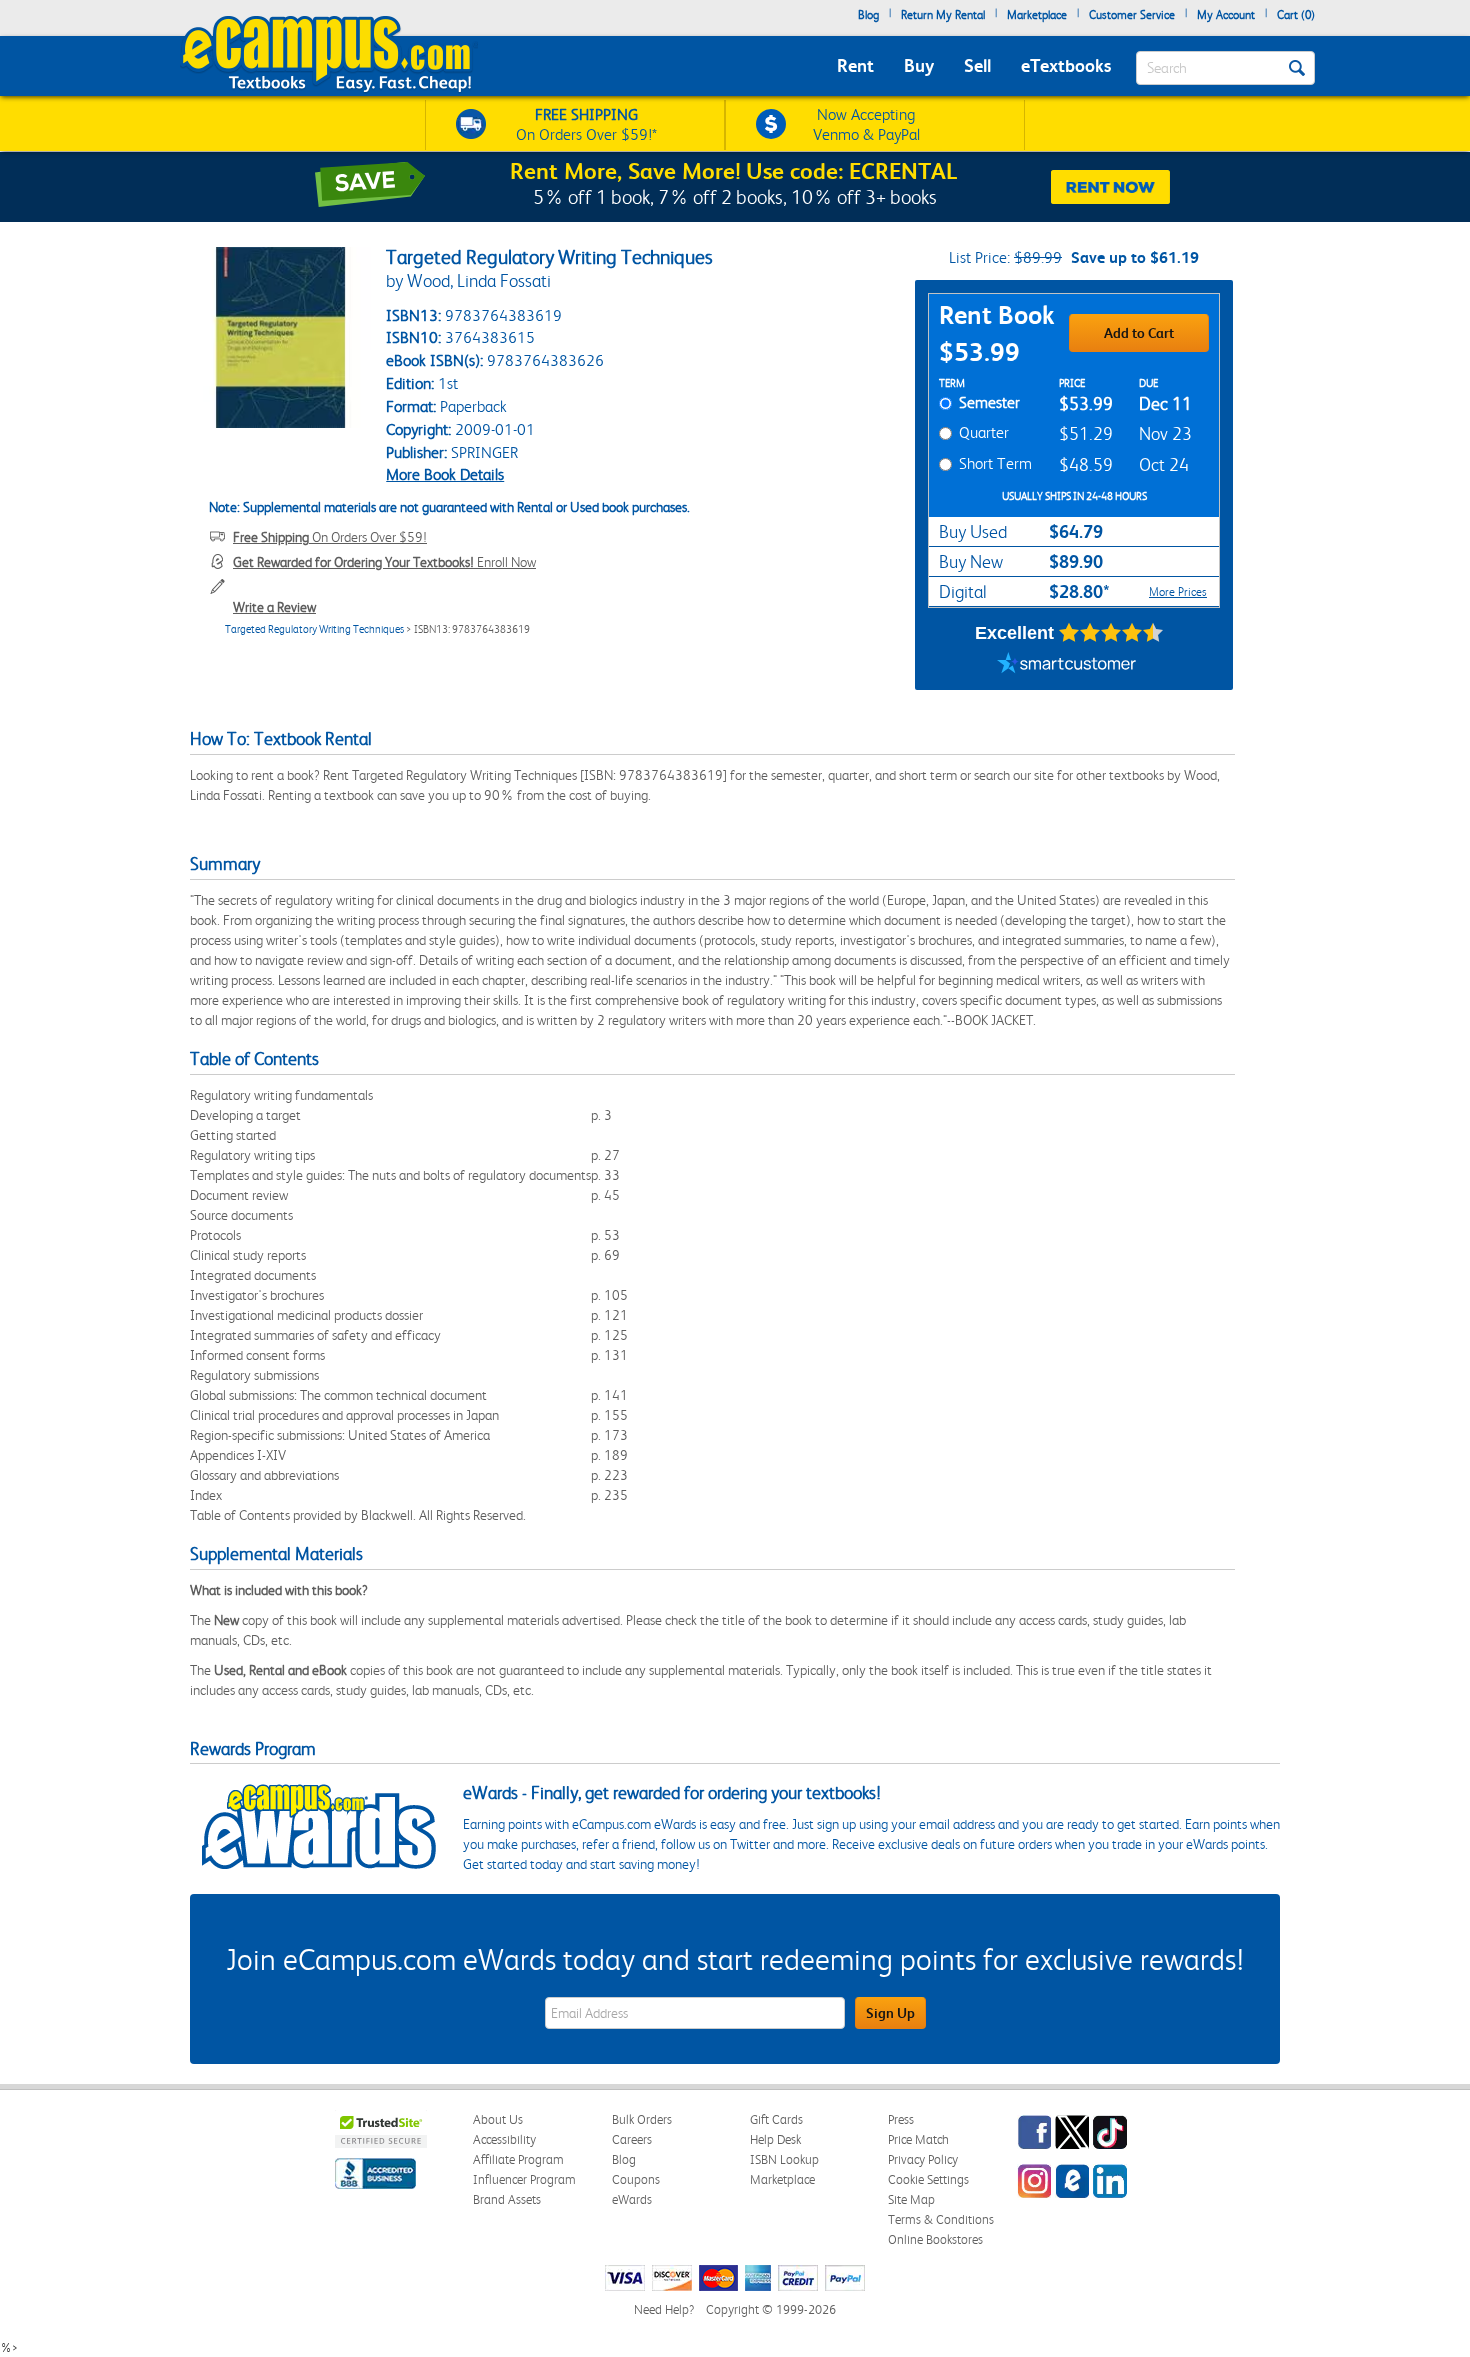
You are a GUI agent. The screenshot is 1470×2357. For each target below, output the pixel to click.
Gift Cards (776, 2119)
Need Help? (664, 2309)
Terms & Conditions (941, 2219)
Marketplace (1037, 15)
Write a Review (274, 607)
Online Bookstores (935, 2239)
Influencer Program (524, 2179)
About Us (498, 2119)
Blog (868, 15)
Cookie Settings (928, 2179)
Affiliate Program (518, 2159)
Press (901, 2119)
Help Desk (775, 2139)
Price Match (918, 2139)
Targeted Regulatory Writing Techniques (314, 629)
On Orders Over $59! (330, 537)
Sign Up (890, 2013)
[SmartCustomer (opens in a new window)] (1067, 665)
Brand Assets (507, 2199)
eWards (632, 2199)
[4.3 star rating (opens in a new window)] (1111, 633)
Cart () (1296, 15)
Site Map (911, 2199)
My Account (1226, 15)
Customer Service (1132, 15)
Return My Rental (943, 15)
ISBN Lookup (784, 2159)
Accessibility (504, 2139)
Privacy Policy (923, 2159)
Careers (632, 2139)
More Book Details (445, 474)
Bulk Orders (642, 2119)
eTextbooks (1066, 65)
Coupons (636, 2179)
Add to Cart (1139, 333)
